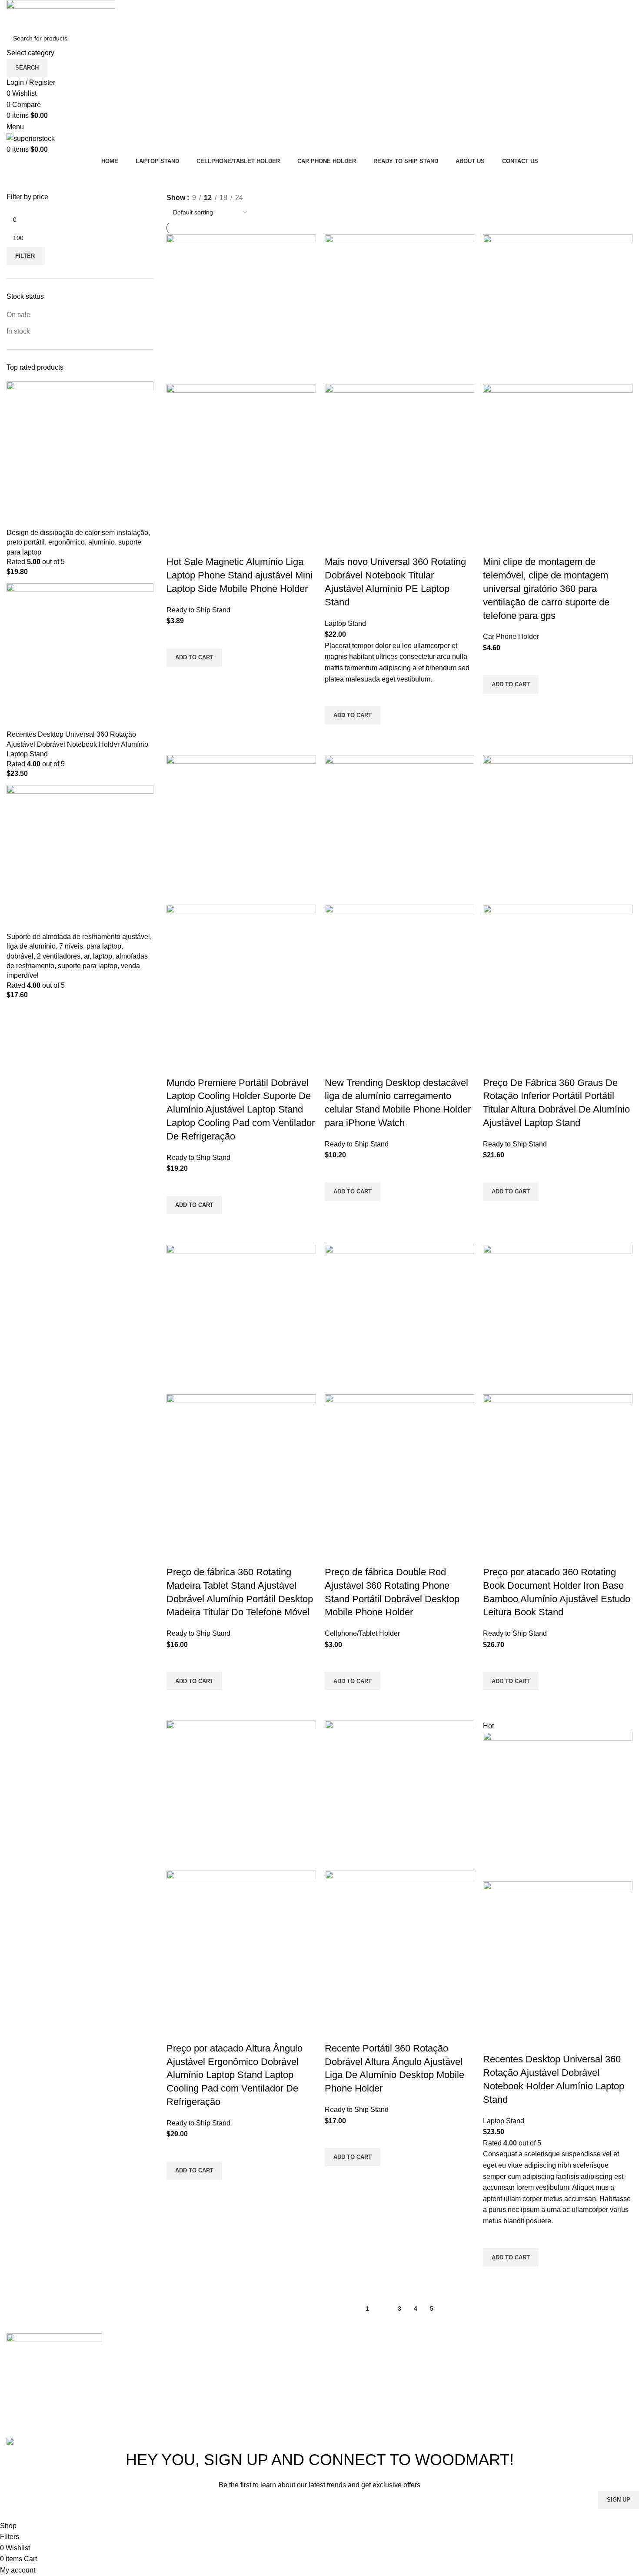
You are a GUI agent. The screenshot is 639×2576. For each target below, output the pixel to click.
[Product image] (241, 459)
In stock (18, 331)
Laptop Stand (345, 623)
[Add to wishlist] (177, 638)
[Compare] (177, 545)
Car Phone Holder (511, 636)
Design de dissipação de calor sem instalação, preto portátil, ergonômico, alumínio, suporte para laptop (78, 542)
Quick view (177, 678)
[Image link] (54, 2346)
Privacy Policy (375, 2514)
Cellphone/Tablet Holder (362, 1633)
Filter (25, 256)
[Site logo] (61, 14)
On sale (18, 315)
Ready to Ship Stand (198, 610)
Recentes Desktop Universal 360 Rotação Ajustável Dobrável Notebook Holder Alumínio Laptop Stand (77, 744)
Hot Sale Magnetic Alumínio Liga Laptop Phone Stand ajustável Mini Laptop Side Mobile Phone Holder (240, 575)
